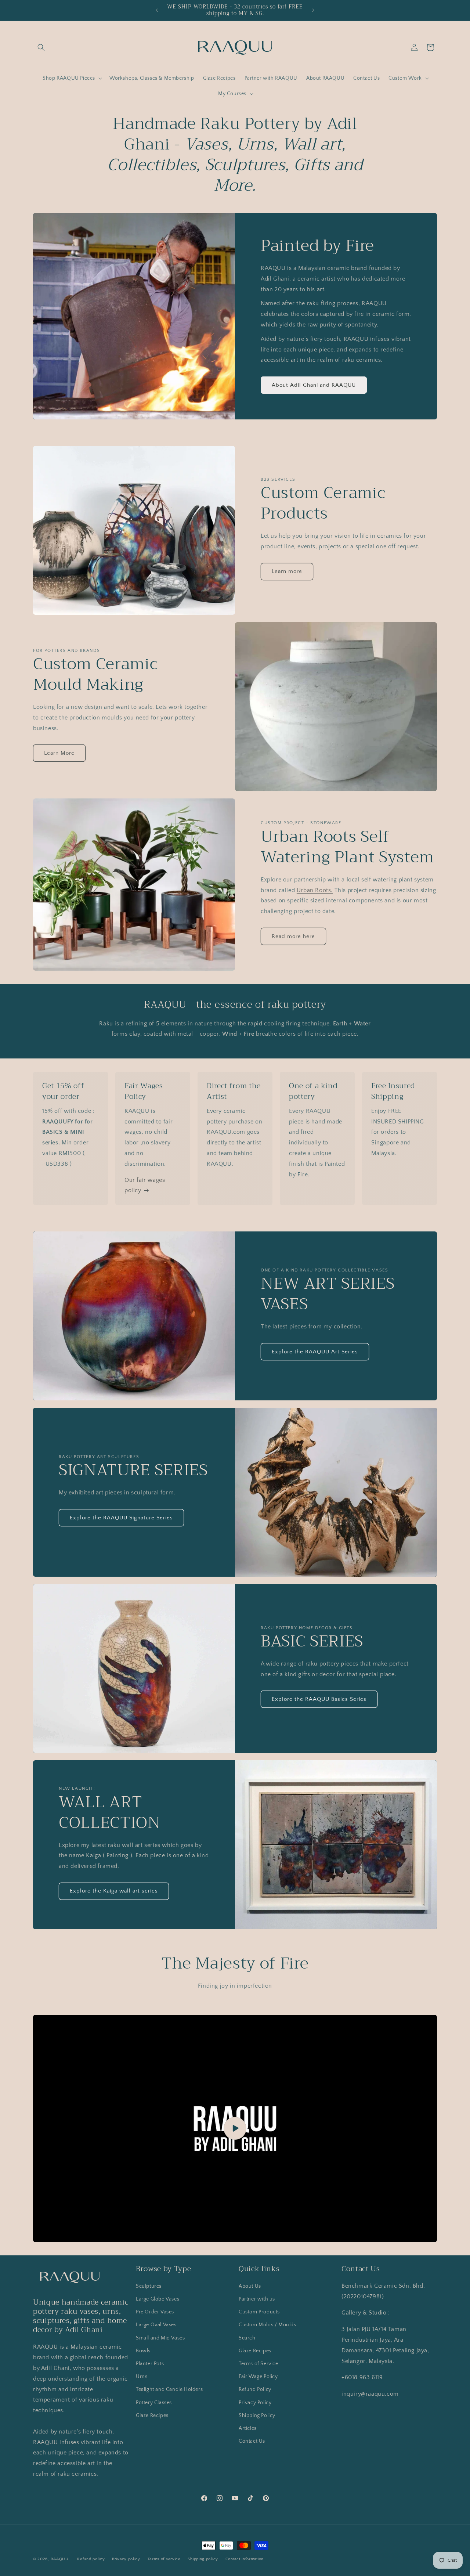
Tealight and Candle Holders (169, 2389)
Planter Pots (150, 2364)
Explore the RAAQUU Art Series (315, 1352)
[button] (41, 47)
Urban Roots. (315, 890)
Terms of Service (258, 2364)
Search (247, 2338)
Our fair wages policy (145, 1185)
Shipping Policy (257, 2416)
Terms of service (164, 2559)
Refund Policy (255, 2389)
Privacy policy (126, 2559)
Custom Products (259, 2312)
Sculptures (149, 2286)
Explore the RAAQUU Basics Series (319, 1699)
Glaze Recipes (152, 2416)
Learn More (59, 753)
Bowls (143, 2351)
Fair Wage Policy (258, 2377)
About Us (250, 2286)
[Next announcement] (313, 10)
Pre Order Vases (155, 2312)
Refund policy (91, 2559)
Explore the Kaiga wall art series (114, 1891)
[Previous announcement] (157, 10)
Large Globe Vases (158, 2299)
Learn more (287, 571)
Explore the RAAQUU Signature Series (121, 1518)
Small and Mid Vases (160, 2338)
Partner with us (257, 2299)
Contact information (245, 2559)
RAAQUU (60, 2559)
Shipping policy (203, 2559)
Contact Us (252, 2441)
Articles (248, 2428)
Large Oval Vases (156, 2325)
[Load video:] (235, 2128)
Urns (142, 2377)
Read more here (293, 936)
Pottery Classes (154, 2403)
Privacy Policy (255, 2403)
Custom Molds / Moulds (267, 2325)
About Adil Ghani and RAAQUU (314, 385)
